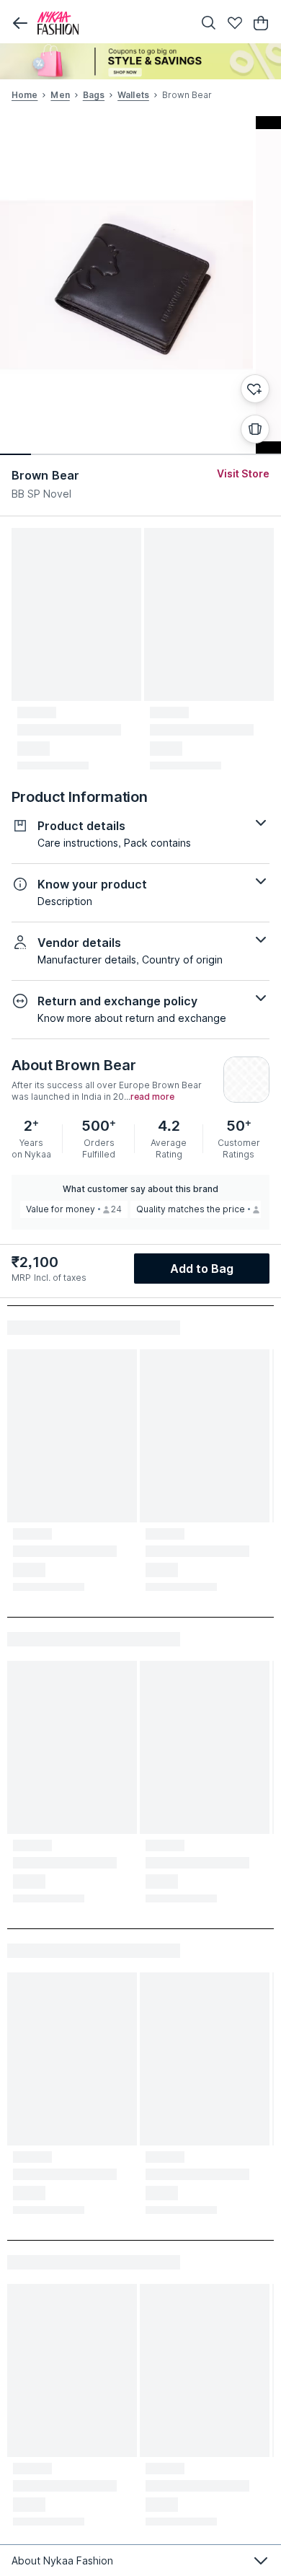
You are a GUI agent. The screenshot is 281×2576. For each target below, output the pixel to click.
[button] (20, 23)
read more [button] (152, 1097)
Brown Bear (45, 475)
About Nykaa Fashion (62, 2560)
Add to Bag (202, 1269)
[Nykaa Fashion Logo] (112, 23)
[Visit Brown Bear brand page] (246, 1080)
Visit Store (243, 473)
